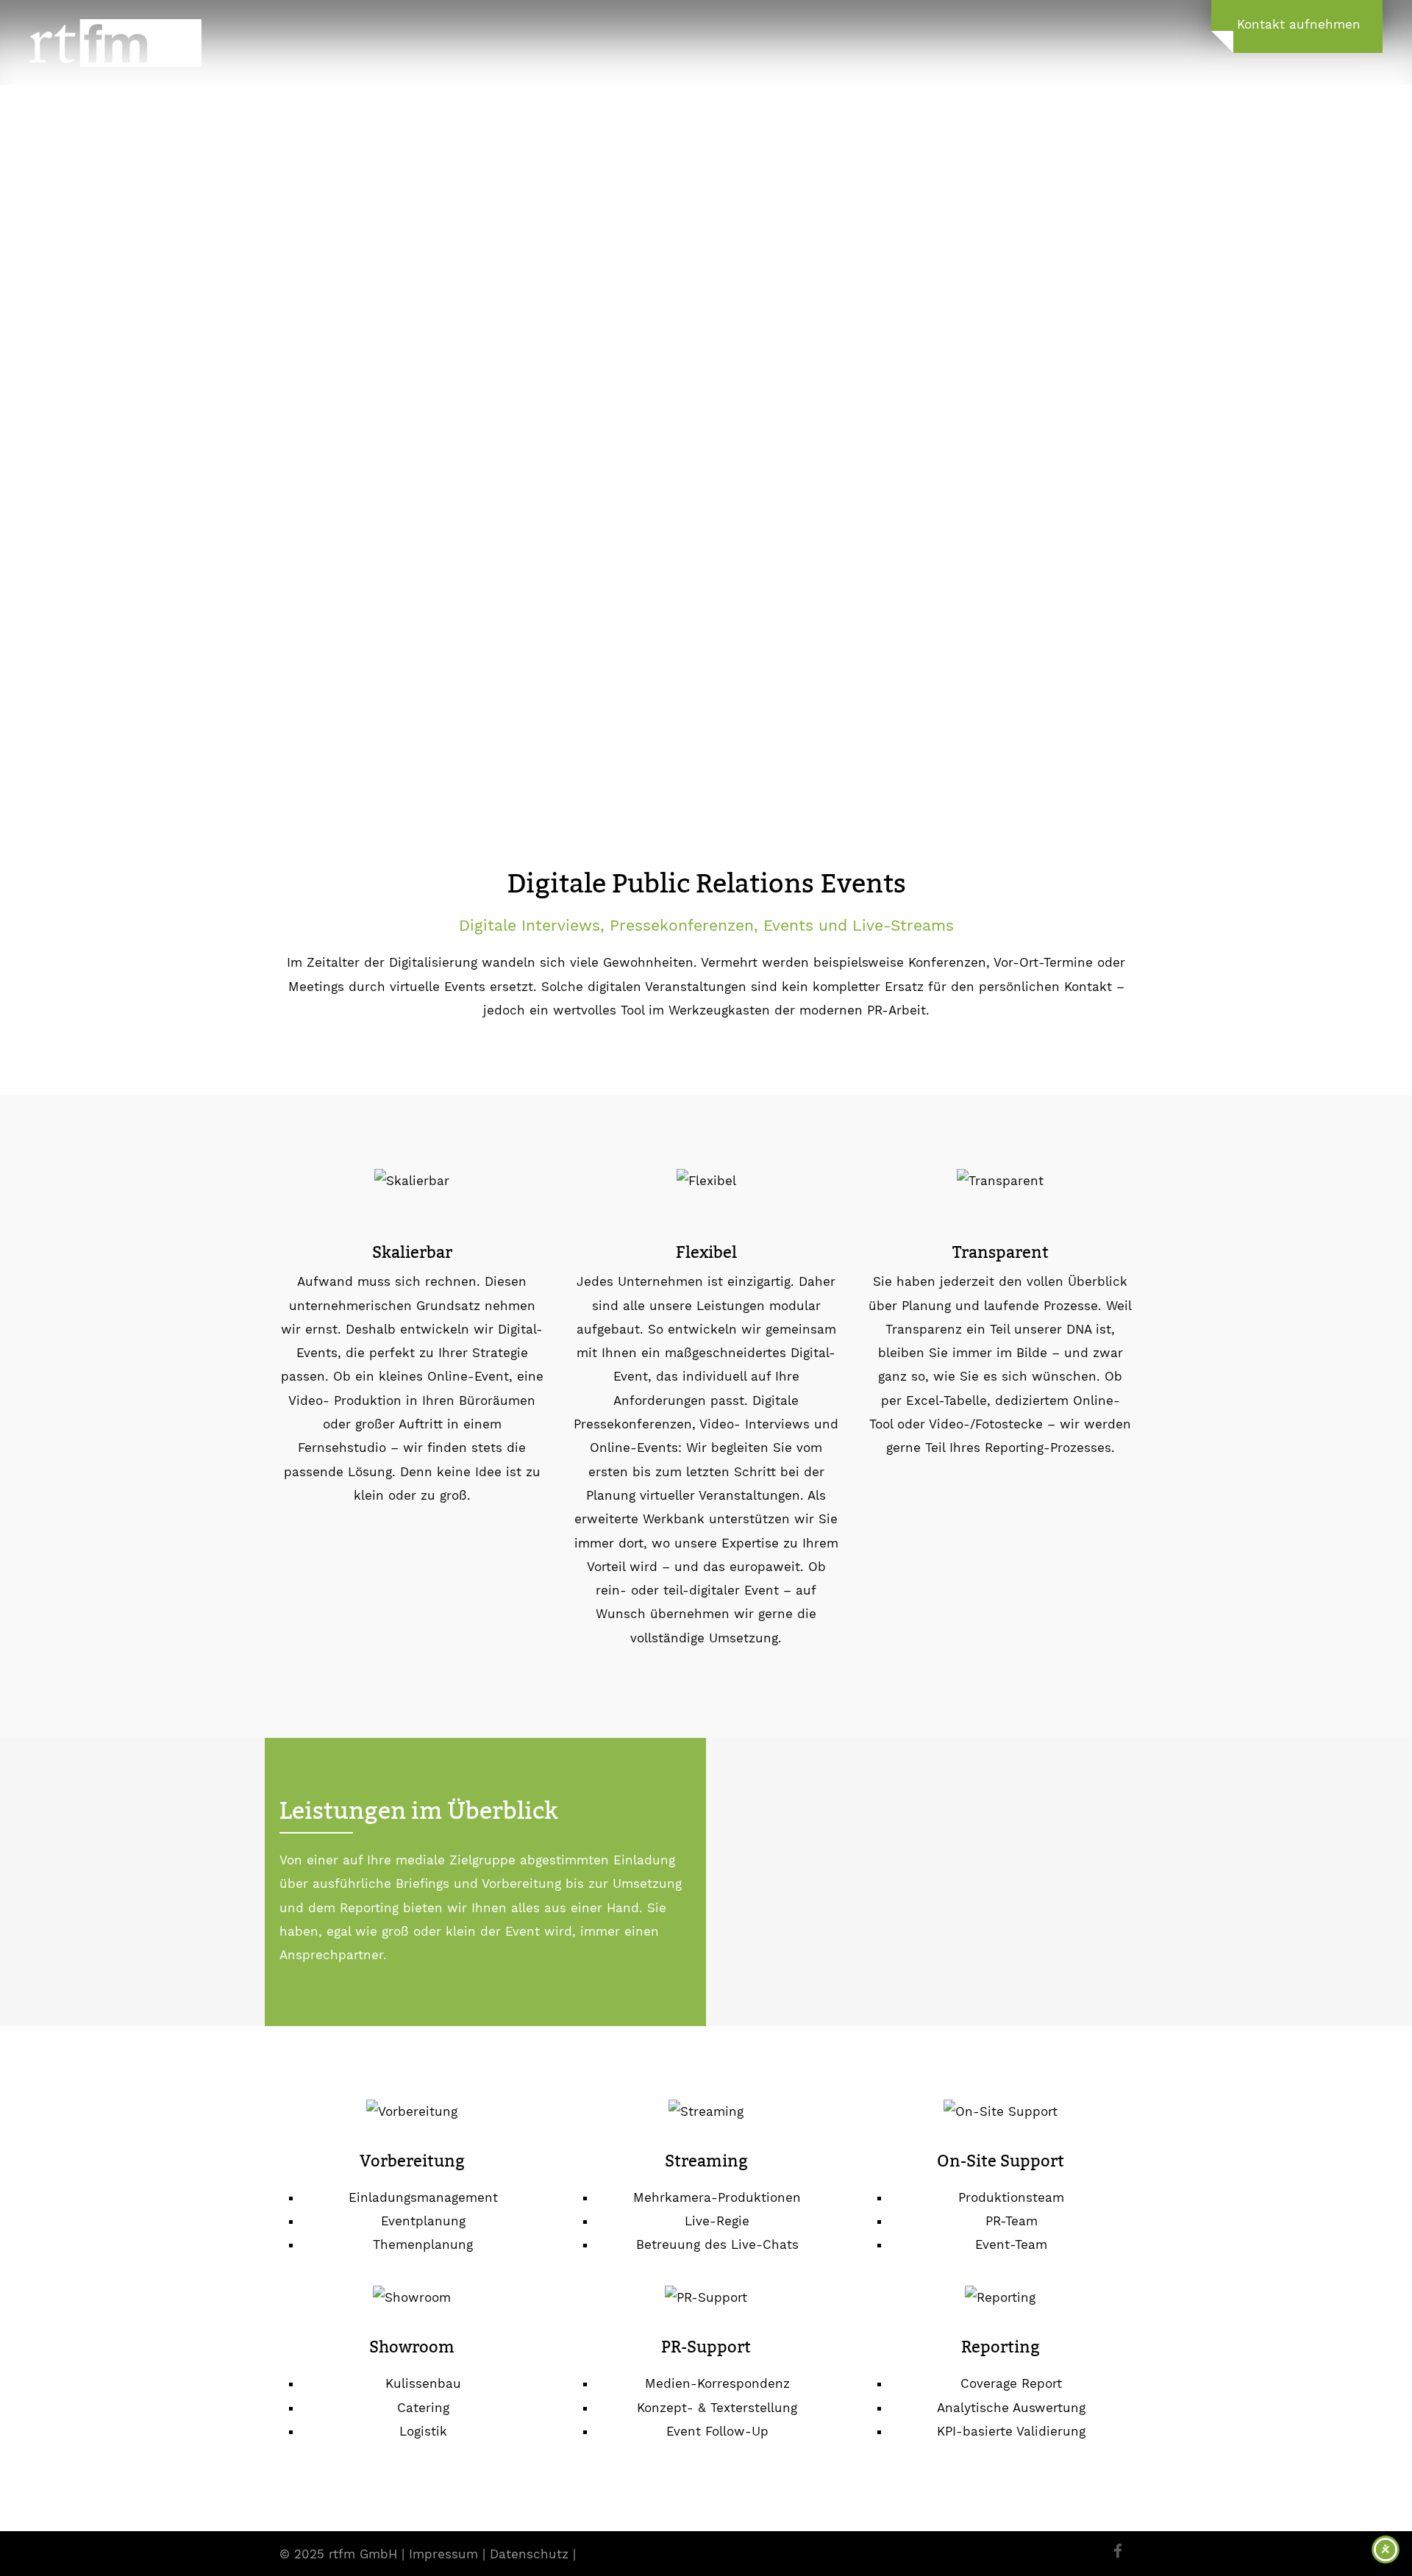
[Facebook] (1118, 2552)
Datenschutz (529, 2554)
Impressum (443, 2554)
